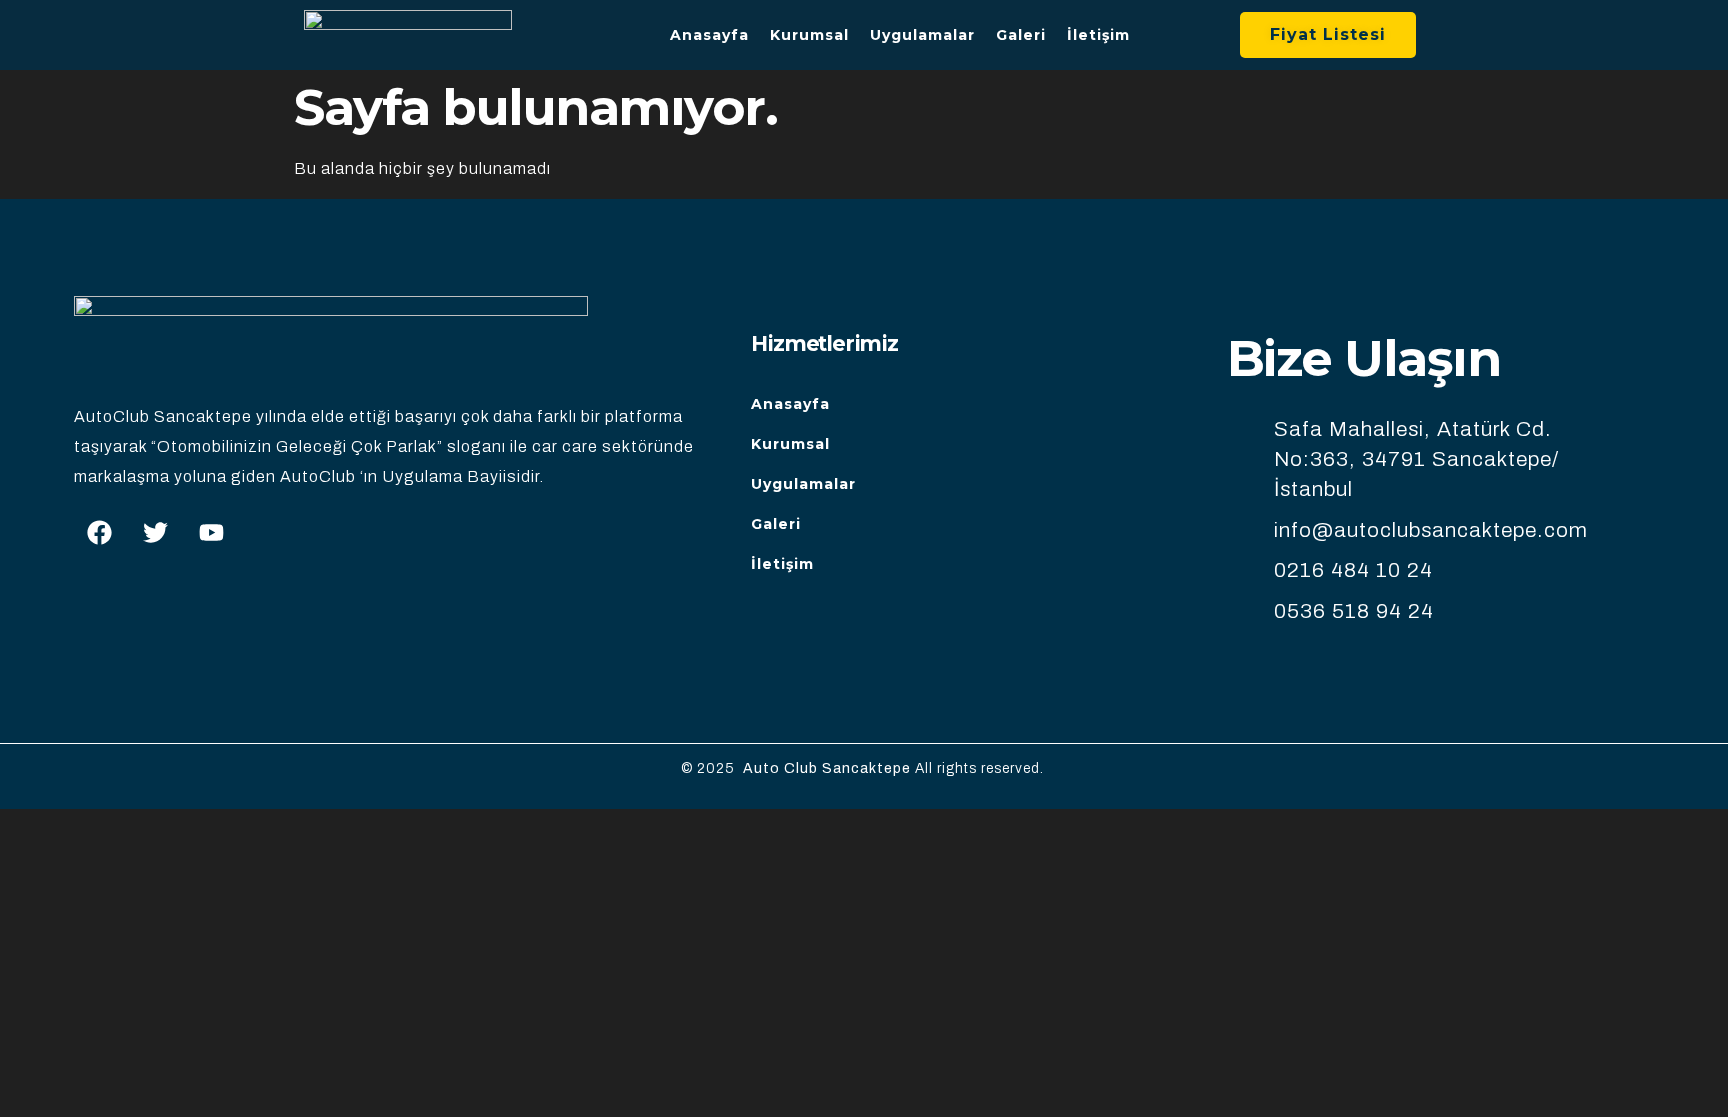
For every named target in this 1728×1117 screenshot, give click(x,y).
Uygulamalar (922, 35)
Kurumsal (809, 35)
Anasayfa (709, 35)
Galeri (1021, 35)
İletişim (1098, 35)
